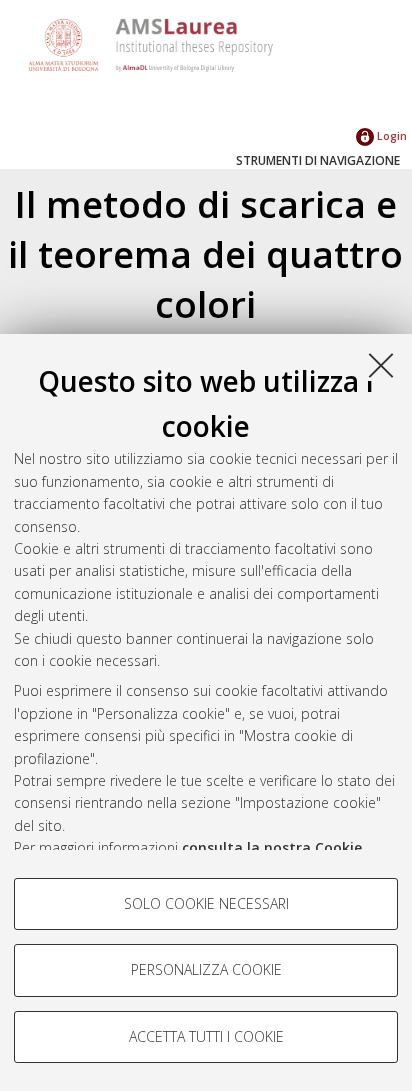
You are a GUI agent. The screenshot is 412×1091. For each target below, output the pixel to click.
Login (390, 135)
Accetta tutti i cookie (206, 1036)
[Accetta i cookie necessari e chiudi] (381, 365)
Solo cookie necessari (206, 903)
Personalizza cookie (206, 969)
